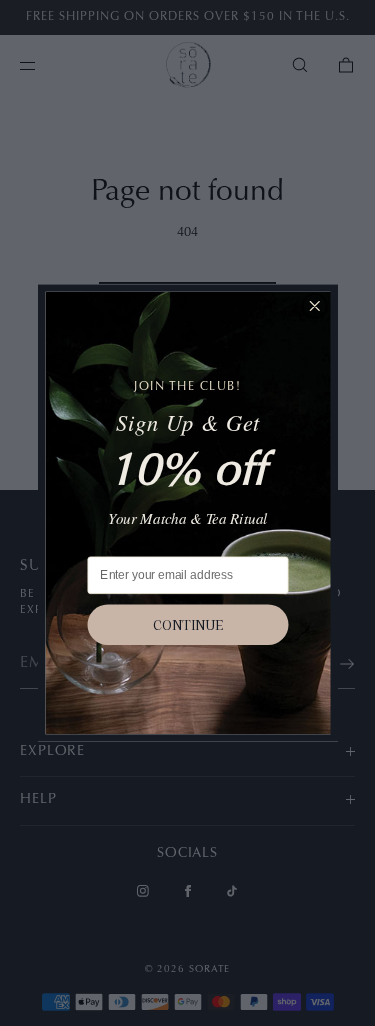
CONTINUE (188, 625)
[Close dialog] (314, 306)
